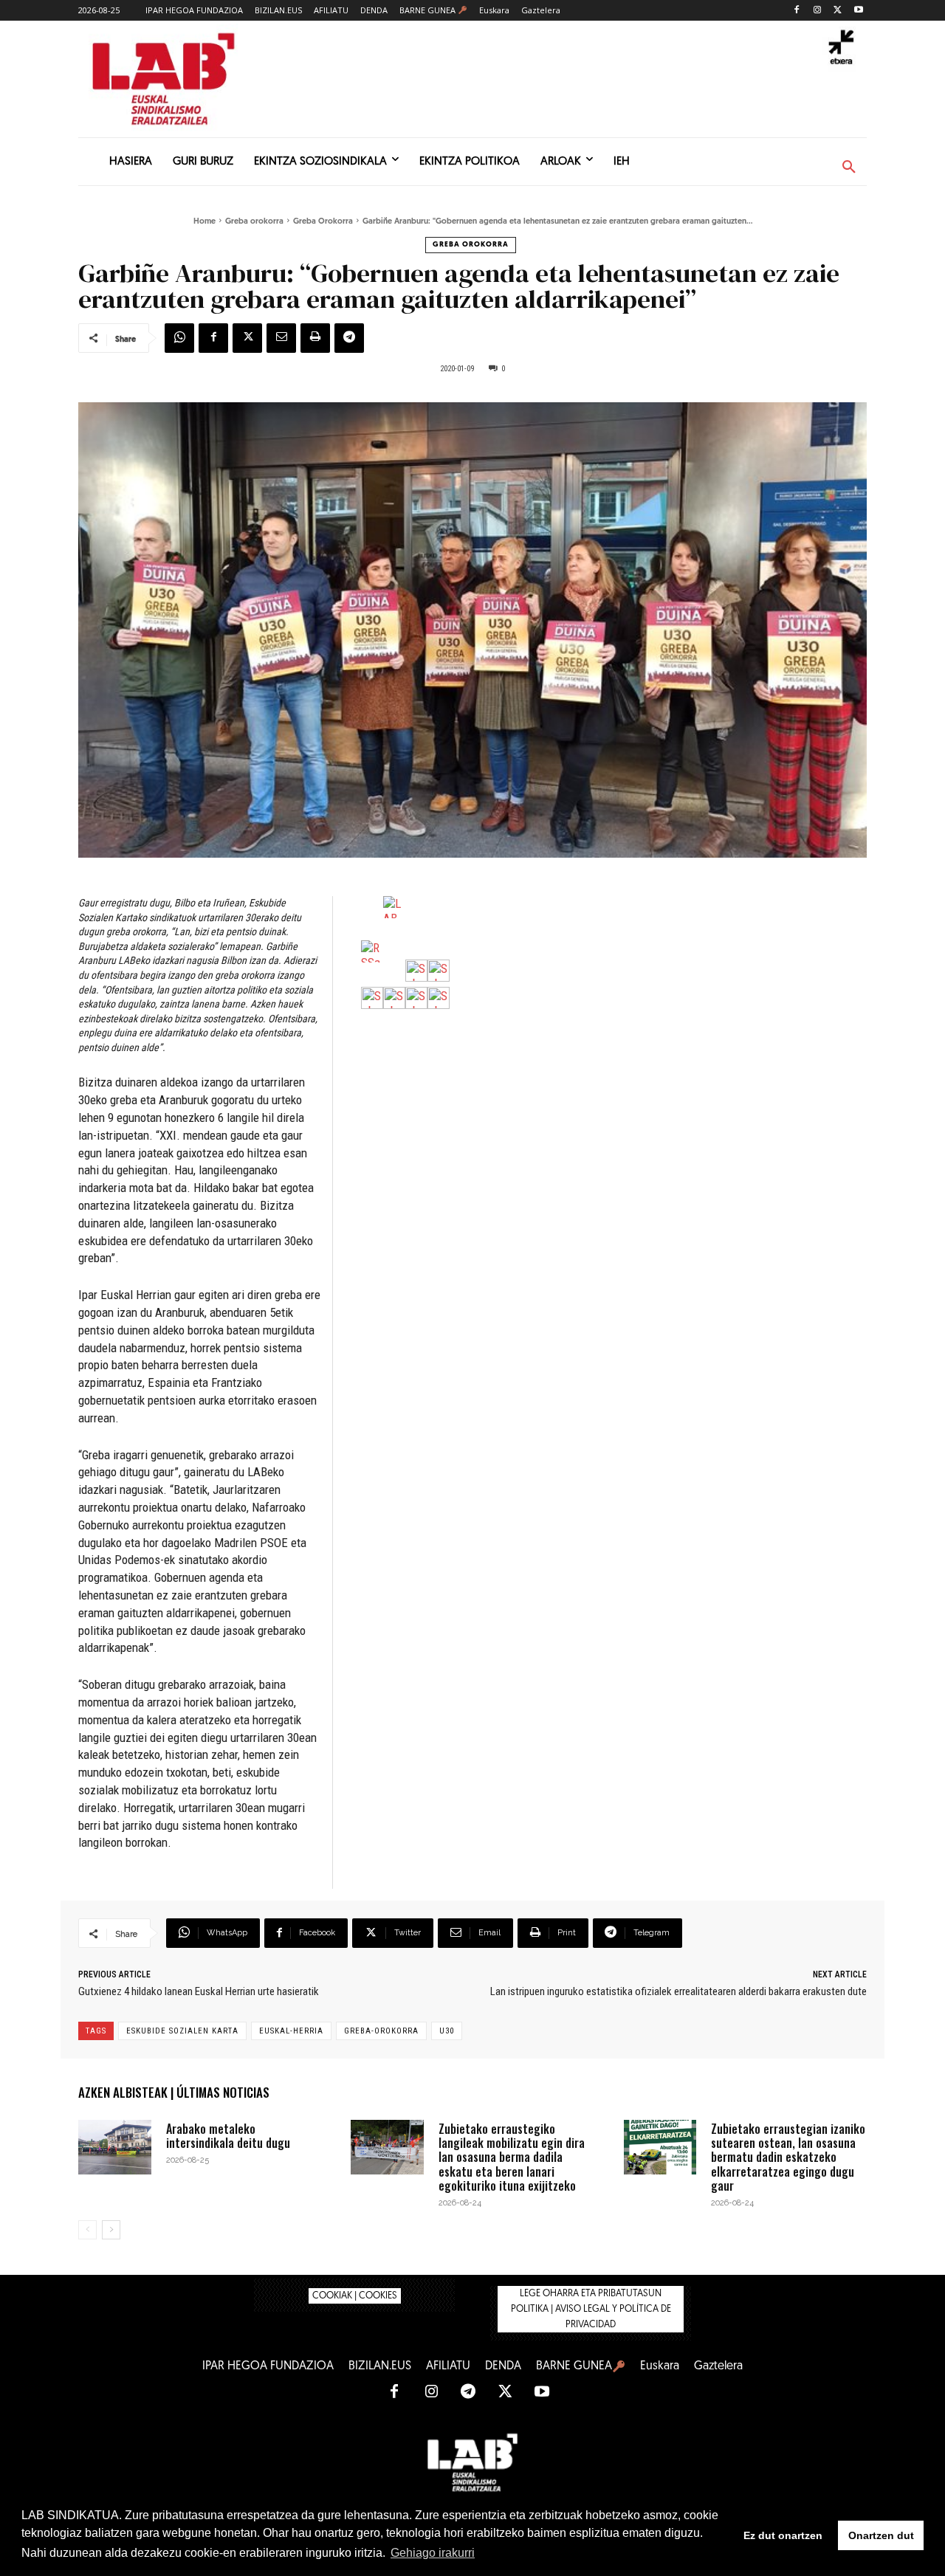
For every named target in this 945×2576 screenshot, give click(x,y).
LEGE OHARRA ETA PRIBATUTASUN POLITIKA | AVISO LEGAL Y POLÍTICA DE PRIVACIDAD (591, 2309)
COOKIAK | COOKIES (355, 2296)
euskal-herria (291, 2031)
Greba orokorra (254, 222)
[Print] (315, 338)
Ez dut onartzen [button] (783, 2535)
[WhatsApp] (179, 338)
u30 (447, 2031)
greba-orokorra (381, 2031)
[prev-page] (87, 2230)
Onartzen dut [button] (881, 2535)
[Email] (281, 338)
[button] (849, 168)
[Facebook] (797, 11)
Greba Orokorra (323, 222)
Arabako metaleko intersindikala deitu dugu (228, 2136)
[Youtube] (858, 11)
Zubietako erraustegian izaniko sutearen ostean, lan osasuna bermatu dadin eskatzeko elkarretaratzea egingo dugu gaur (788, 2157)
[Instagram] (818, 11)
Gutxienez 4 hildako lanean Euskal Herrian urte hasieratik (199, 1991)
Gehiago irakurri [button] (433, 2553)
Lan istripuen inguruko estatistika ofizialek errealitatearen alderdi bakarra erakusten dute (678, 1991)
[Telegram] (349, 338)
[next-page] (111, 2230)
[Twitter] (838, 11)
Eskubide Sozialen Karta (182, 2031)
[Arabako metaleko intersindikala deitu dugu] (115, 2147)
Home (205, 222)
